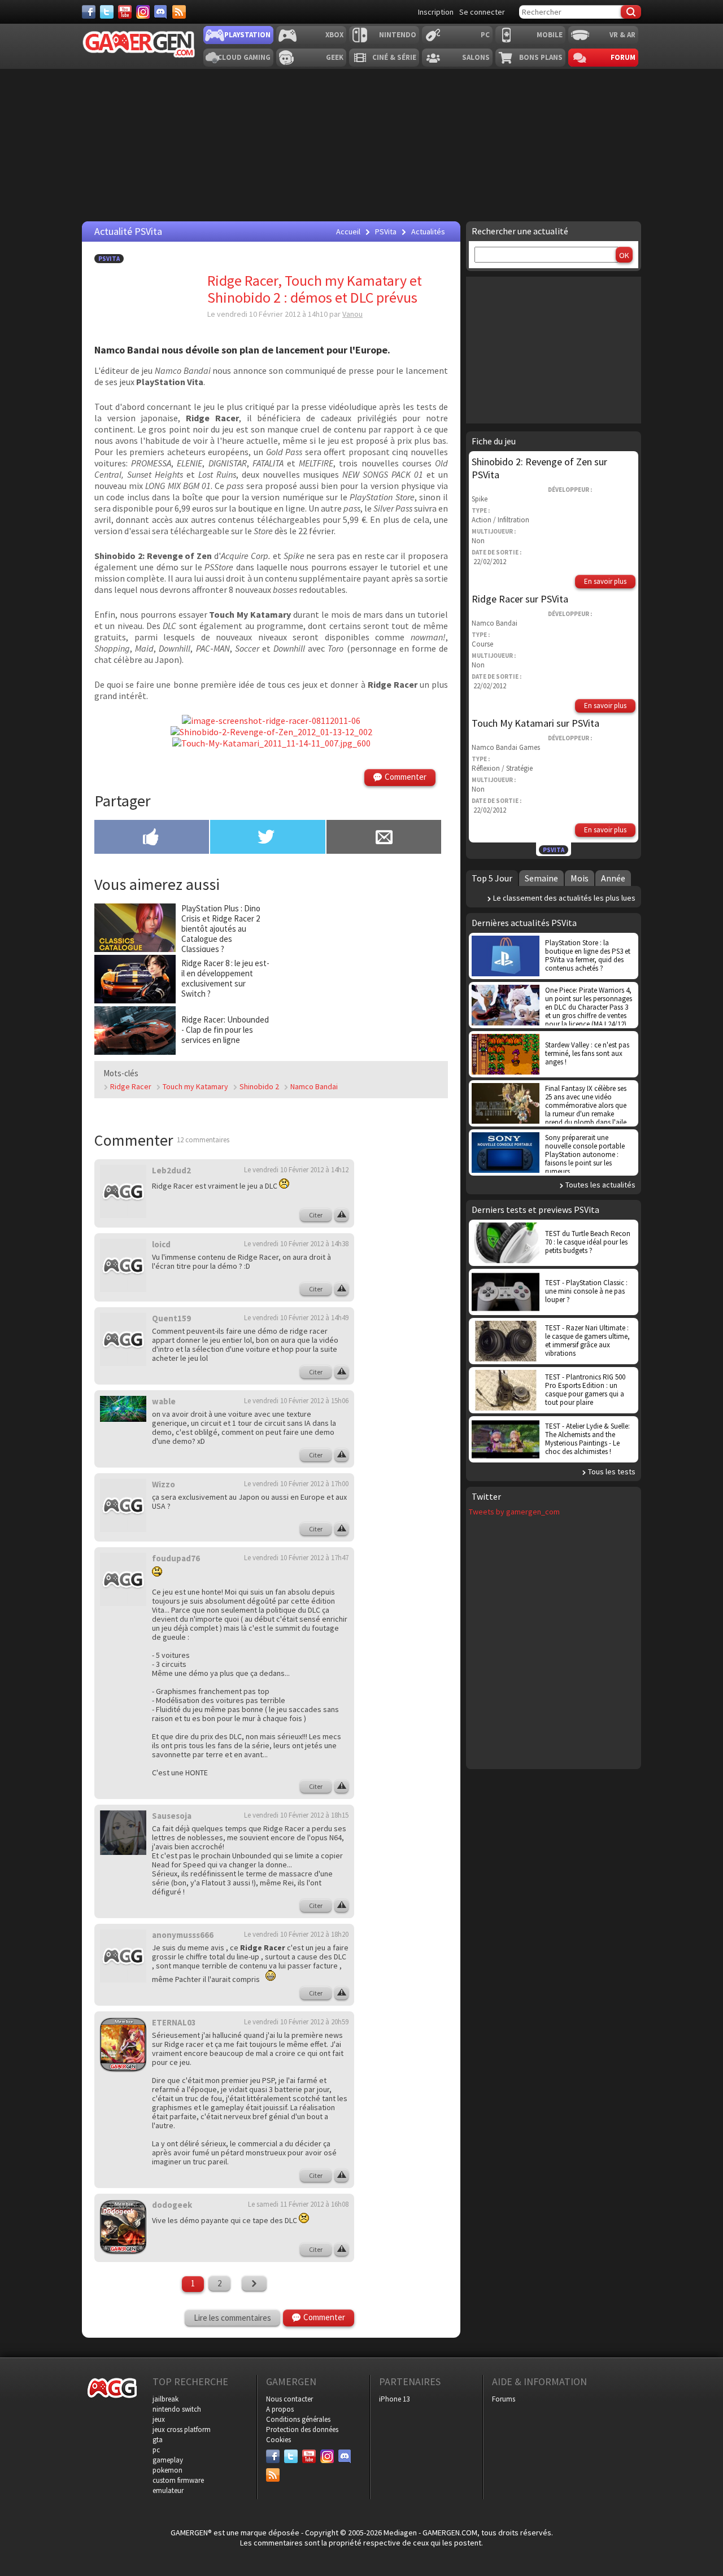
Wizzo (164, 1484)
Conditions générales (298, 2419)
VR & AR (622, 35)
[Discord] (161, 12)
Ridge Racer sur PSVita (520, 599)
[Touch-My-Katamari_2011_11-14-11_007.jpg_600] (271, 743)
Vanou (352, 314)
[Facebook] (89, 12)
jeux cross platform (182, 2429)
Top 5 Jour (492, 878)
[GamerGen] (138, 44)
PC (485, 35)
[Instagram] (143, 12)
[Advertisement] (360, 973)
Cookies (278, 2440)
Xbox (334, 35)
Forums (504, 2399)
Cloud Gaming (244, 57)
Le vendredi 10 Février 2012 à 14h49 (296, 1318)
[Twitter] (107, 12)
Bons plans (541, 57)
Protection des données (302, 2429)
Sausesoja (172, 1816)
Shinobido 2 (259, 1086)
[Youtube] (125, 12)
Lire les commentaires (232, 2318)
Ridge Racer (131, 1086)
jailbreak (165, 2399)
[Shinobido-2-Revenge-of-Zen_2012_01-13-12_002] (271, 732)
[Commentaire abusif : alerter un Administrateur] (341, 1215)
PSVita (109, 259)
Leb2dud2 (171, 1170)
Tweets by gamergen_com (514, 1512)
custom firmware (178, 2480)
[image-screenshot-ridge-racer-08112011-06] (271, 721)
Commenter (406, 777)
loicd (161, 1244)
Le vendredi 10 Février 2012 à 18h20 (296, 1934)
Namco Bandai (314, 1086)
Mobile (550, 35)
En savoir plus (605, 581)
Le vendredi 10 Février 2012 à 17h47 (296, 1558)
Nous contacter (289, 2399)
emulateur (168, 2490)
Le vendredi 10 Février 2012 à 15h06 (296, 1401)
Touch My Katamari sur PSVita (535, 723)
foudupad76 (176, 1558)
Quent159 (171, 1318)
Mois (580, 878)
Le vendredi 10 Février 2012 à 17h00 (296, 1484)
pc (156, 2450)
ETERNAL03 (174, 2022)
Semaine (541, 878)
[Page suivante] (254, 2284)
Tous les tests (612, 1472)
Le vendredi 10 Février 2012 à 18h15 (296, 1815)
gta (158, 2440)
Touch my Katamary (195, 1086)
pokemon (167, 2470)
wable (164, 1401)
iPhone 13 (394, 2399)
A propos (280, 2409)
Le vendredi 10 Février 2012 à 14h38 (296, 1244)
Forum (623, 57)
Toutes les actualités (600, 1185)
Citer (316, 1215)
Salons (476, 57)
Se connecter (482, 12)
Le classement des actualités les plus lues (564, 898)
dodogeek (172, 2205)
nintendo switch (177, 2409)
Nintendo (398, 35)
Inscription (436, 12)
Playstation (247, 35)
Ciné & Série (394, 57)
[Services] (179, 12)
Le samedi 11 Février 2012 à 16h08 (298, 2204)
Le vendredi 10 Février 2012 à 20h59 (296, 2022)
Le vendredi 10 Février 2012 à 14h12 (296, 1170)
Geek (335, 57)
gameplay (168, 2460)
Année (613, 878)
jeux (159, 2419)
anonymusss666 (183, 1935)
